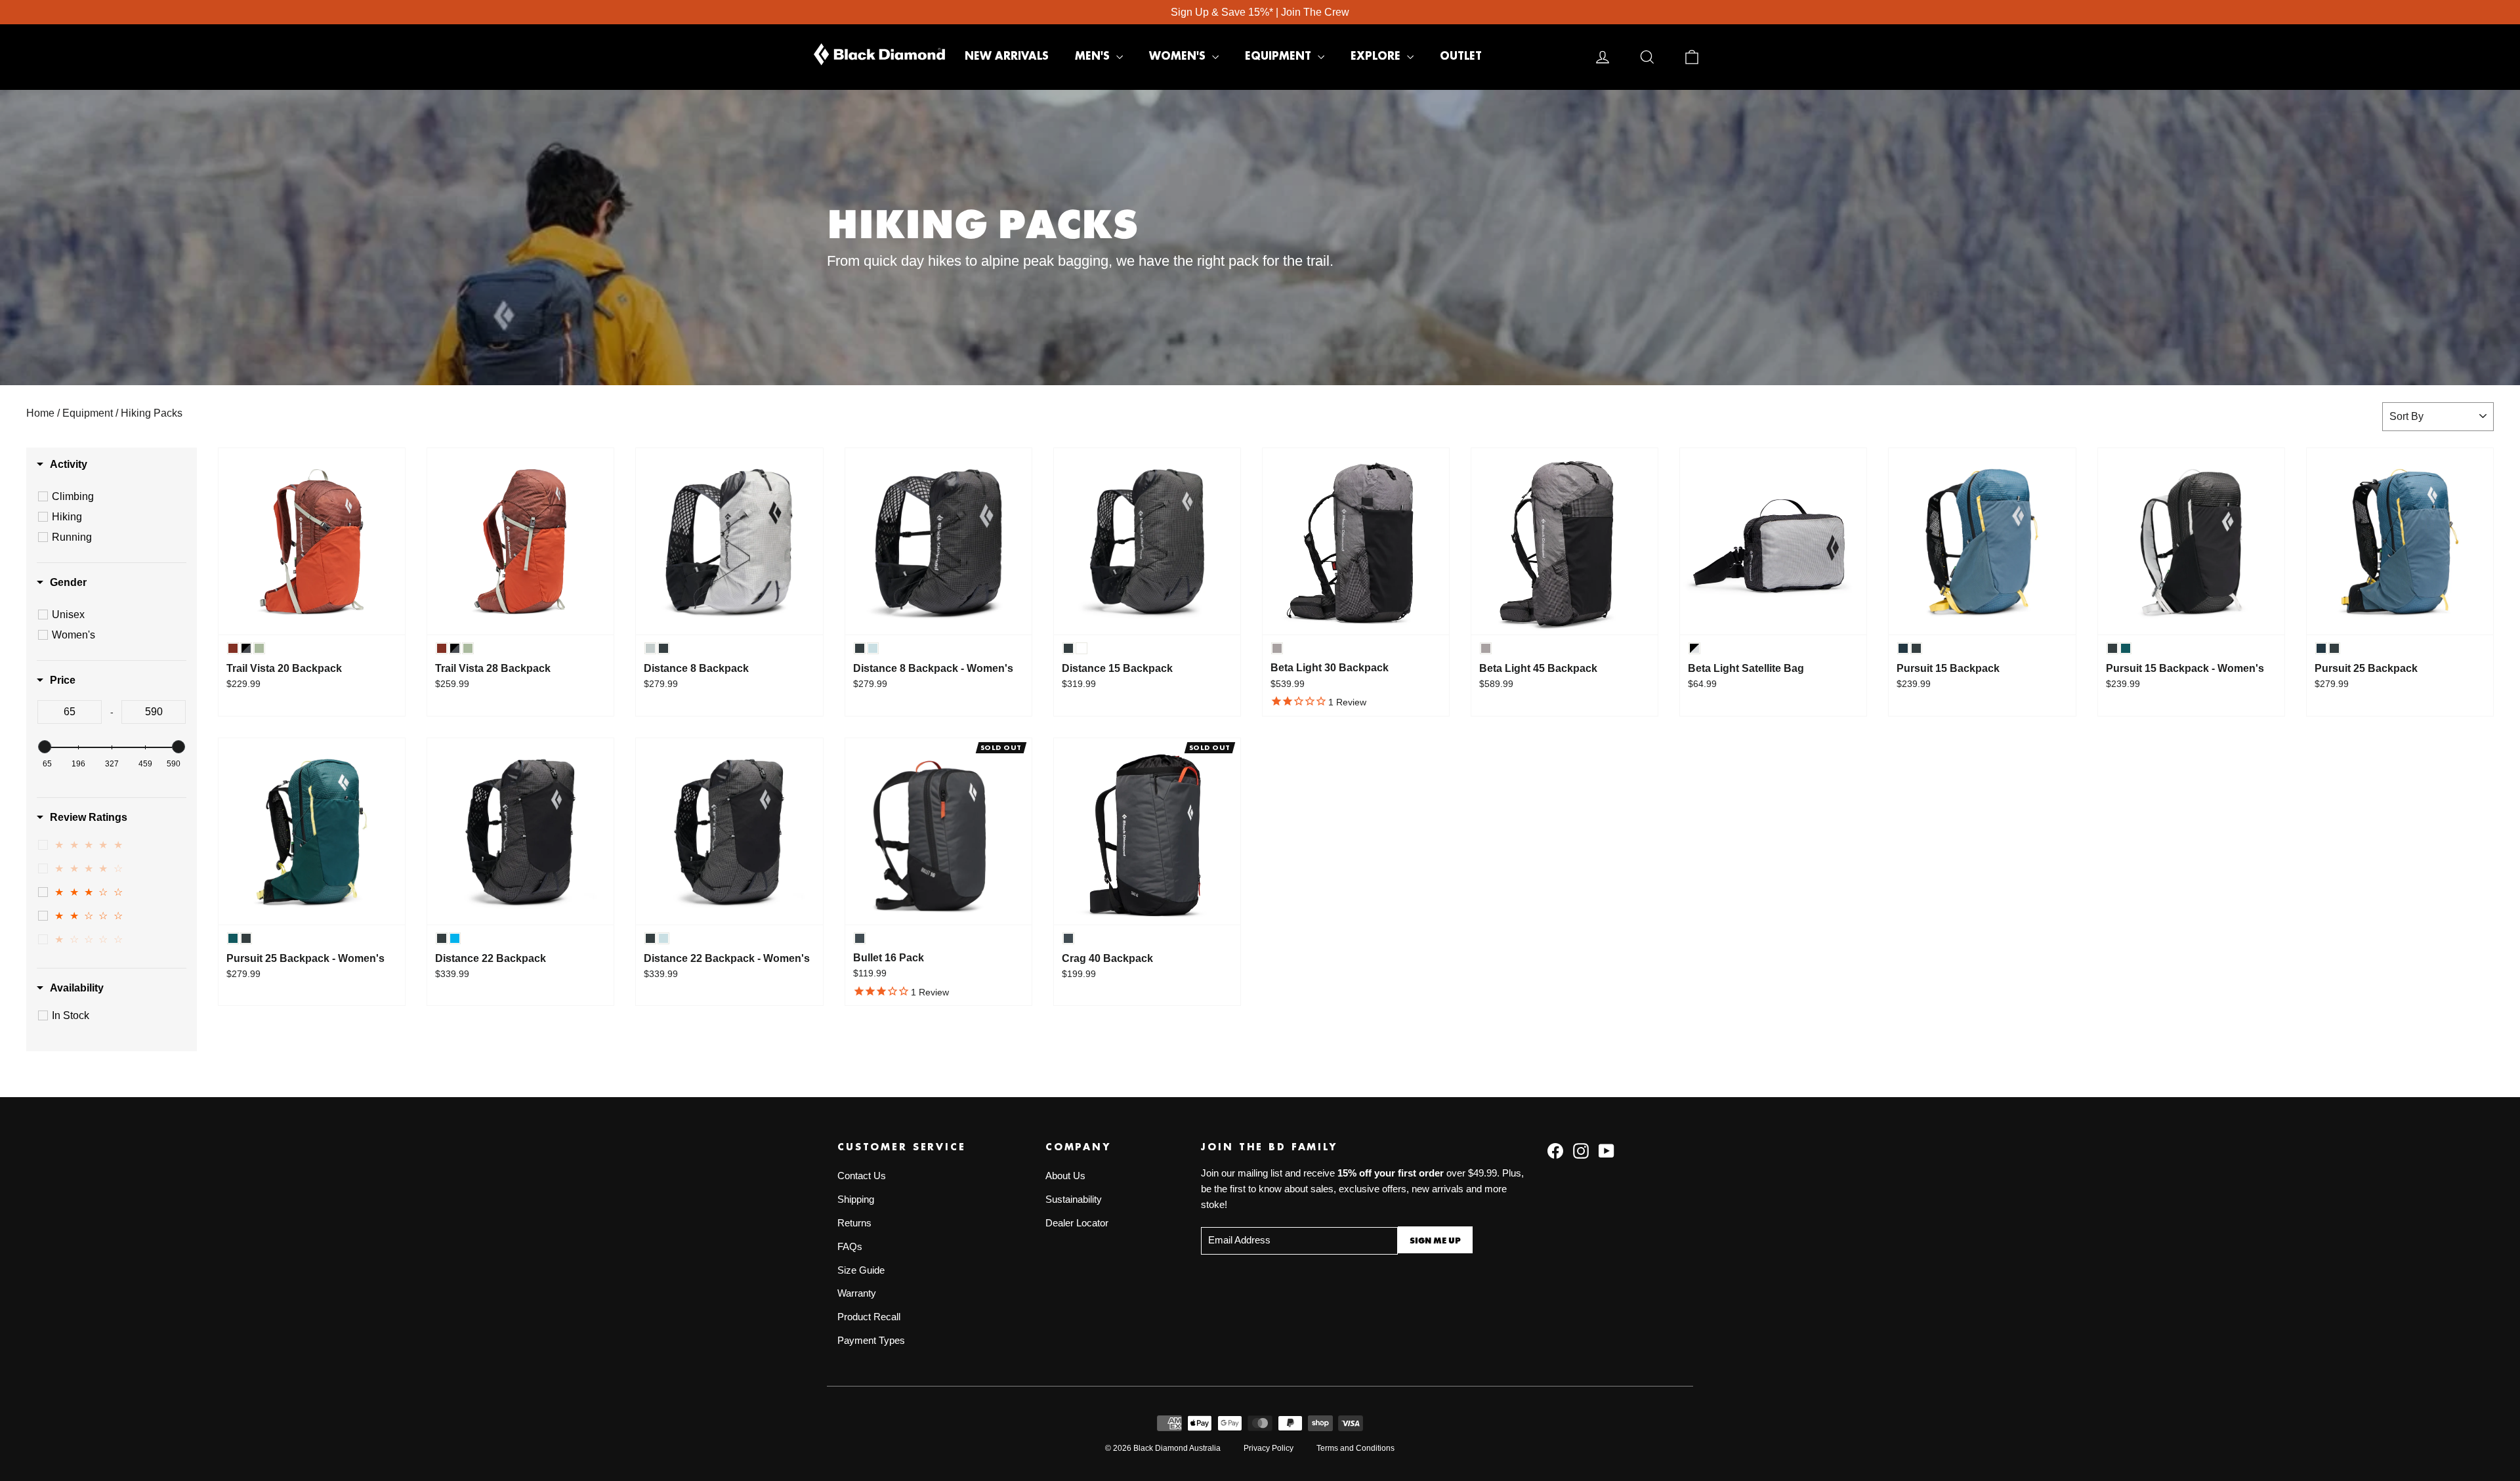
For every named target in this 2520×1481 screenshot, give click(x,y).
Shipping (856, 1199)
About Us (1065, 1176)
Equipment (1280, 56)
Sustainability (1074, 1199)
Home (40, 413)
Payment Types (871, 1341)
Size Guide (861, 1270)
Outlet (1461, 56)
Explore (1377, 56)
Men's (1094, 56)
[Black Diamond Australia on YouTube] (1606, 1150)
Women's (1179, 56)
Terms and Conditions (1355, 1448)
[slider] (45, 747)
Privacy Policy (1269, 1448)
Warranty (857, 1293)
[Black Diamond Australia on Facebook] (1555, 1150)
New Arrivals (1007, 56)
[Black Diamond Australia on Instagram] (1581, 1150)
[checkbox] (114, 497)
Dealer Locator (1077, 1223)
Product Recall (869, 1317)
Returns (854, 1223)
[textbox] (70, 712)
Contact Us (862, 1176)
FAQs (850, 1247)
